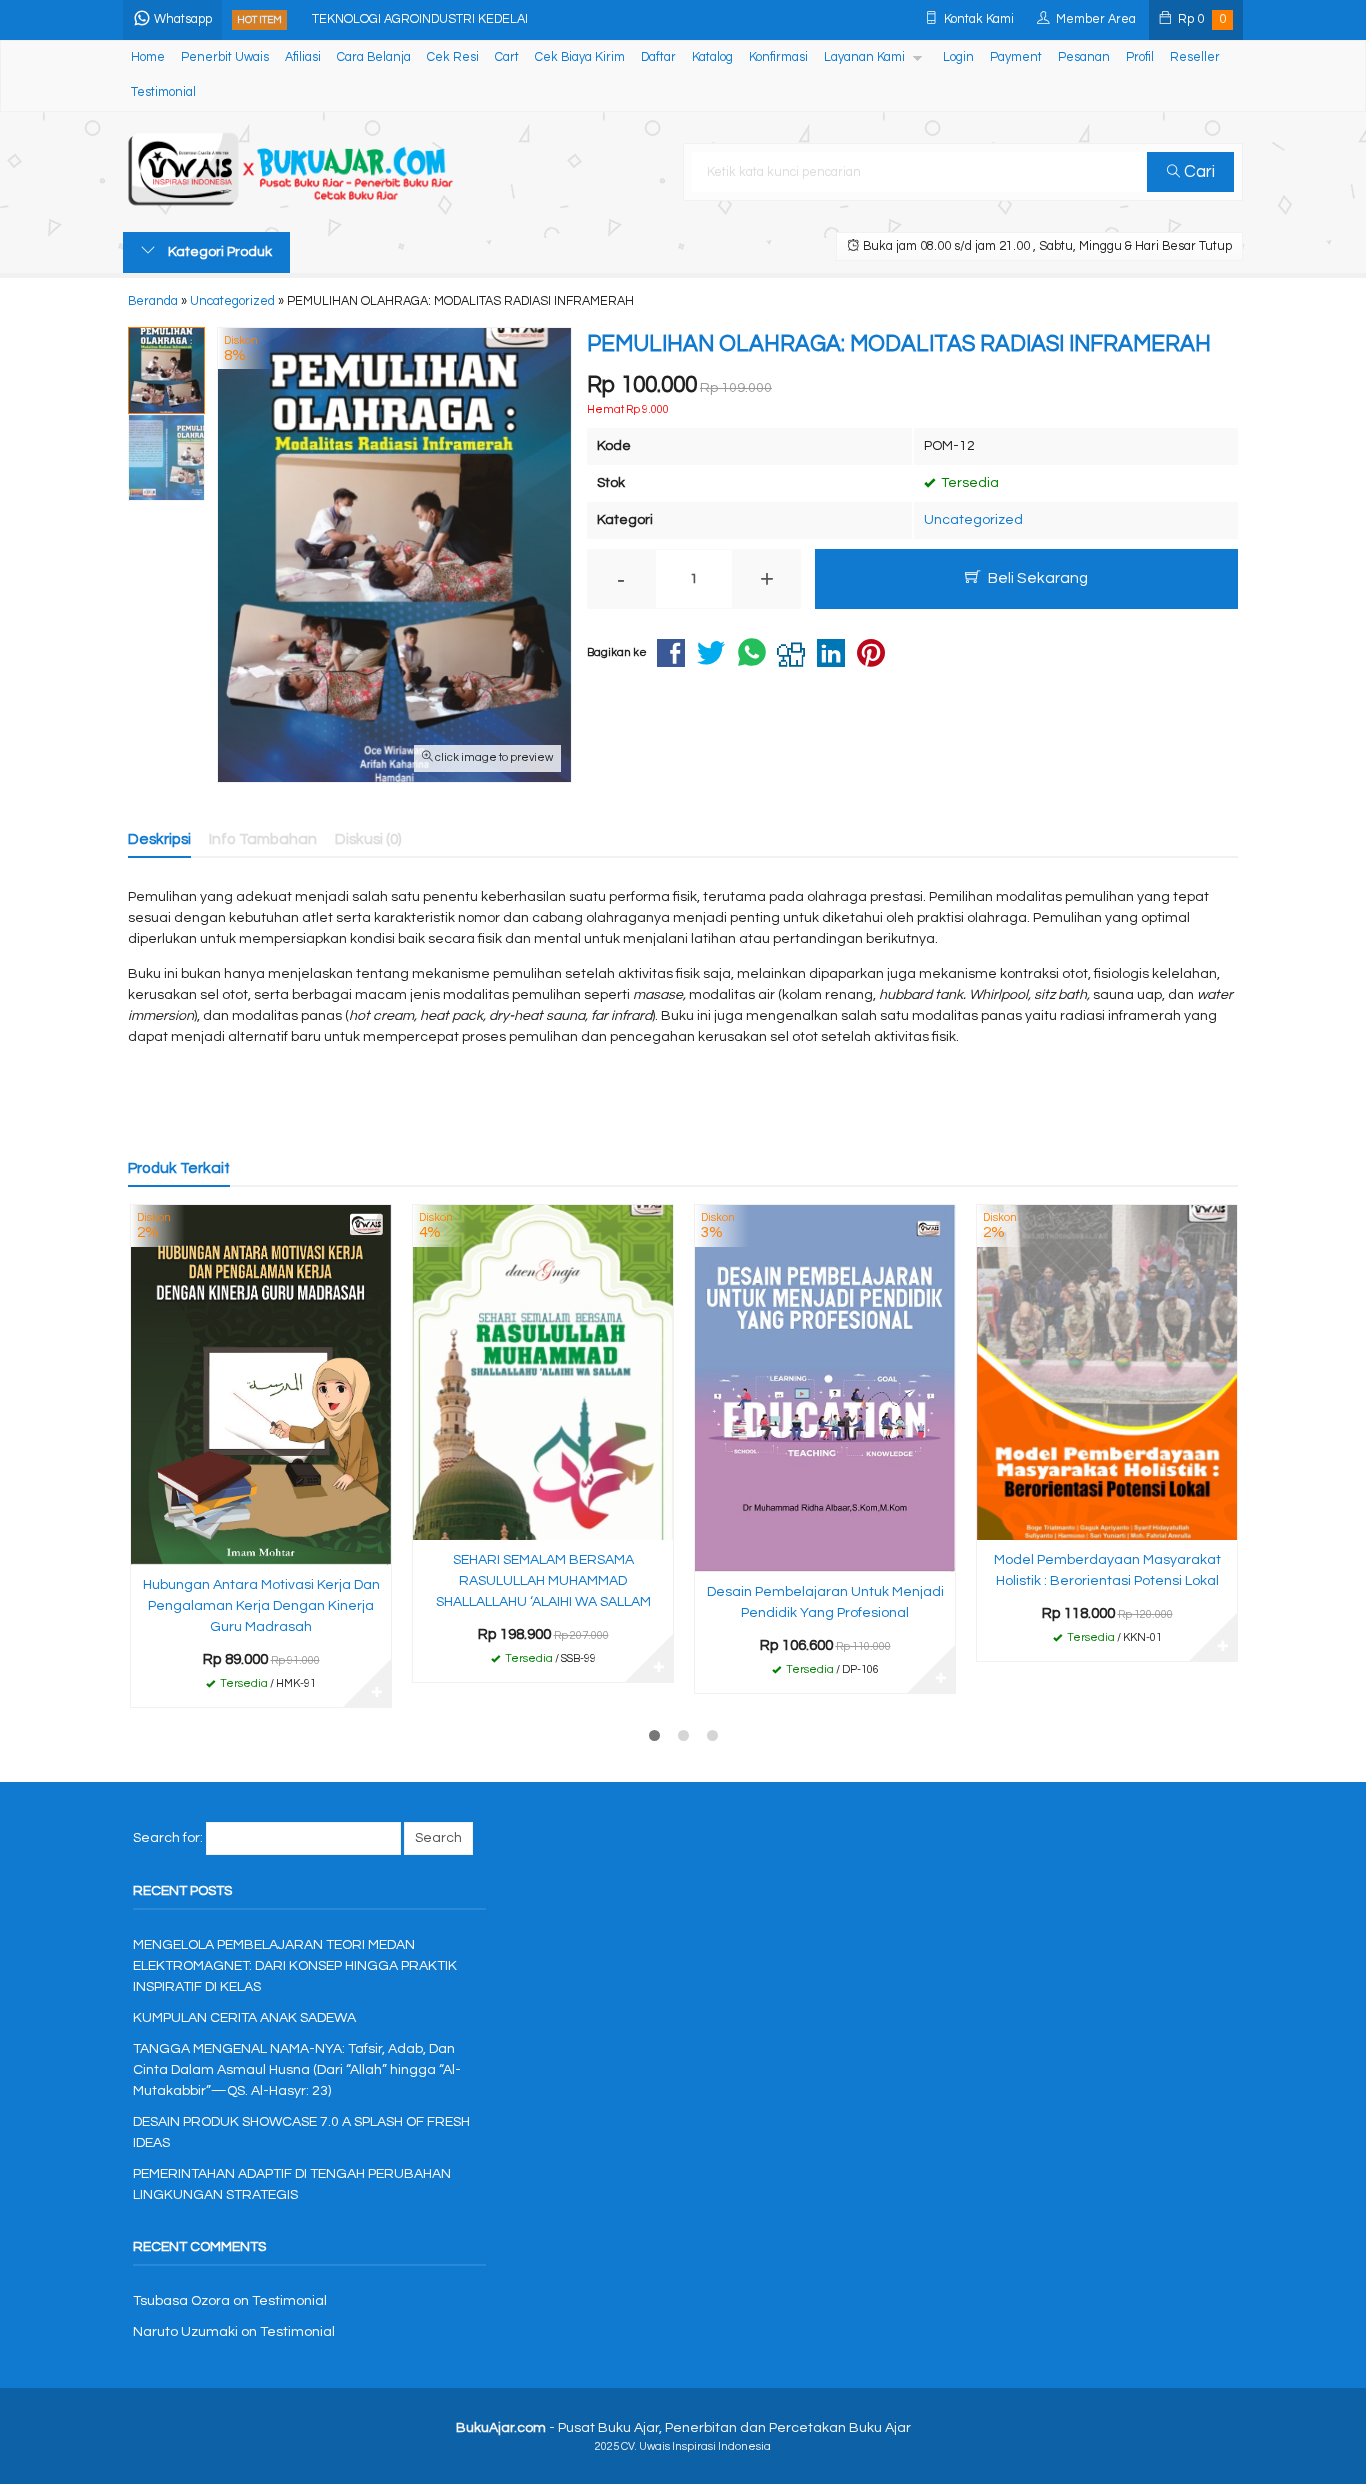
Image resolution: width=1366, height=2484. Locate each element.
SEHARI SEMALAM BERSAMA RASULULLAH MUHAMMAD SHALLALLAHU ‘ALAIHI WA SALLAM (543, 1581)
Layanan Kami (864, 57)
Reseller (1195, 57)
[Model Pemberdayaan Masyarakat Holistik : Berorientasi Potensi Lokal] (1107, 1372)
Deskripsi (159, 839)
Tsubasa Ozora (181, 2301)
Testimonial (163, 92)
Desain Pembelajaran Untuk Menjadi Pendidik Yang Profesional (825, 1602)
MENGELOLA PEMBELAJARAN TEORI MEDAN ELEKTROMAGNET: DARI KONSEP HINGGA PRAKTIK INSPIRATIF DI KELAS (295, 1966)
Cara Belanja (374, 57)
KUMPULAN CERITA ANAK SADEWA (244, 2018)
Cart (507, 57)
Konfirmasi (778, 57)
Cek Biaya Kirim (580, 57)
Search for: (168, 1838)
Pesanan (1084, 57)
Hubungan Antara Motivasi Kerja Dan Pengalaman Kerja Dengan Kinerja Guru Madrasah (261, 1606)
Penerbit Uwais (225, 57)
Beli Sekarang (1036, 578)
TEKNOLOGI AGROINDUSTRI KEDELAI (420, 19)
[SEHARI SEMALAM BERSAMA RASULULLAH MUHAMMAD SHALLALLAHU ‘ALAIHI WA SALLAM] (543, 1372)
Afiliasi (303, 57)
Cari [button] (1197, 172)
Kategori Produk (218, 252)
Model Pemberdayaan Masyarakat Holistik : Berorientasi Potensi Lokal (1107, 1570)
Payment (1016, 57)
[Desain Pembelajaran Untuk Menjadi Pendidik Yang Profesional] (825, 1388)
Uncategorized (973, 520)
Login (958, 57)
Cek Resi (453, 57)
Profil (1140, 57)
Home (148, 57)
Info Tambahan (263, 839)
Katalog (712, 57)
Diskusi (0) (368, 839)
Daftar (658, 57)
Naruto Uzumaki (185, 2332)
